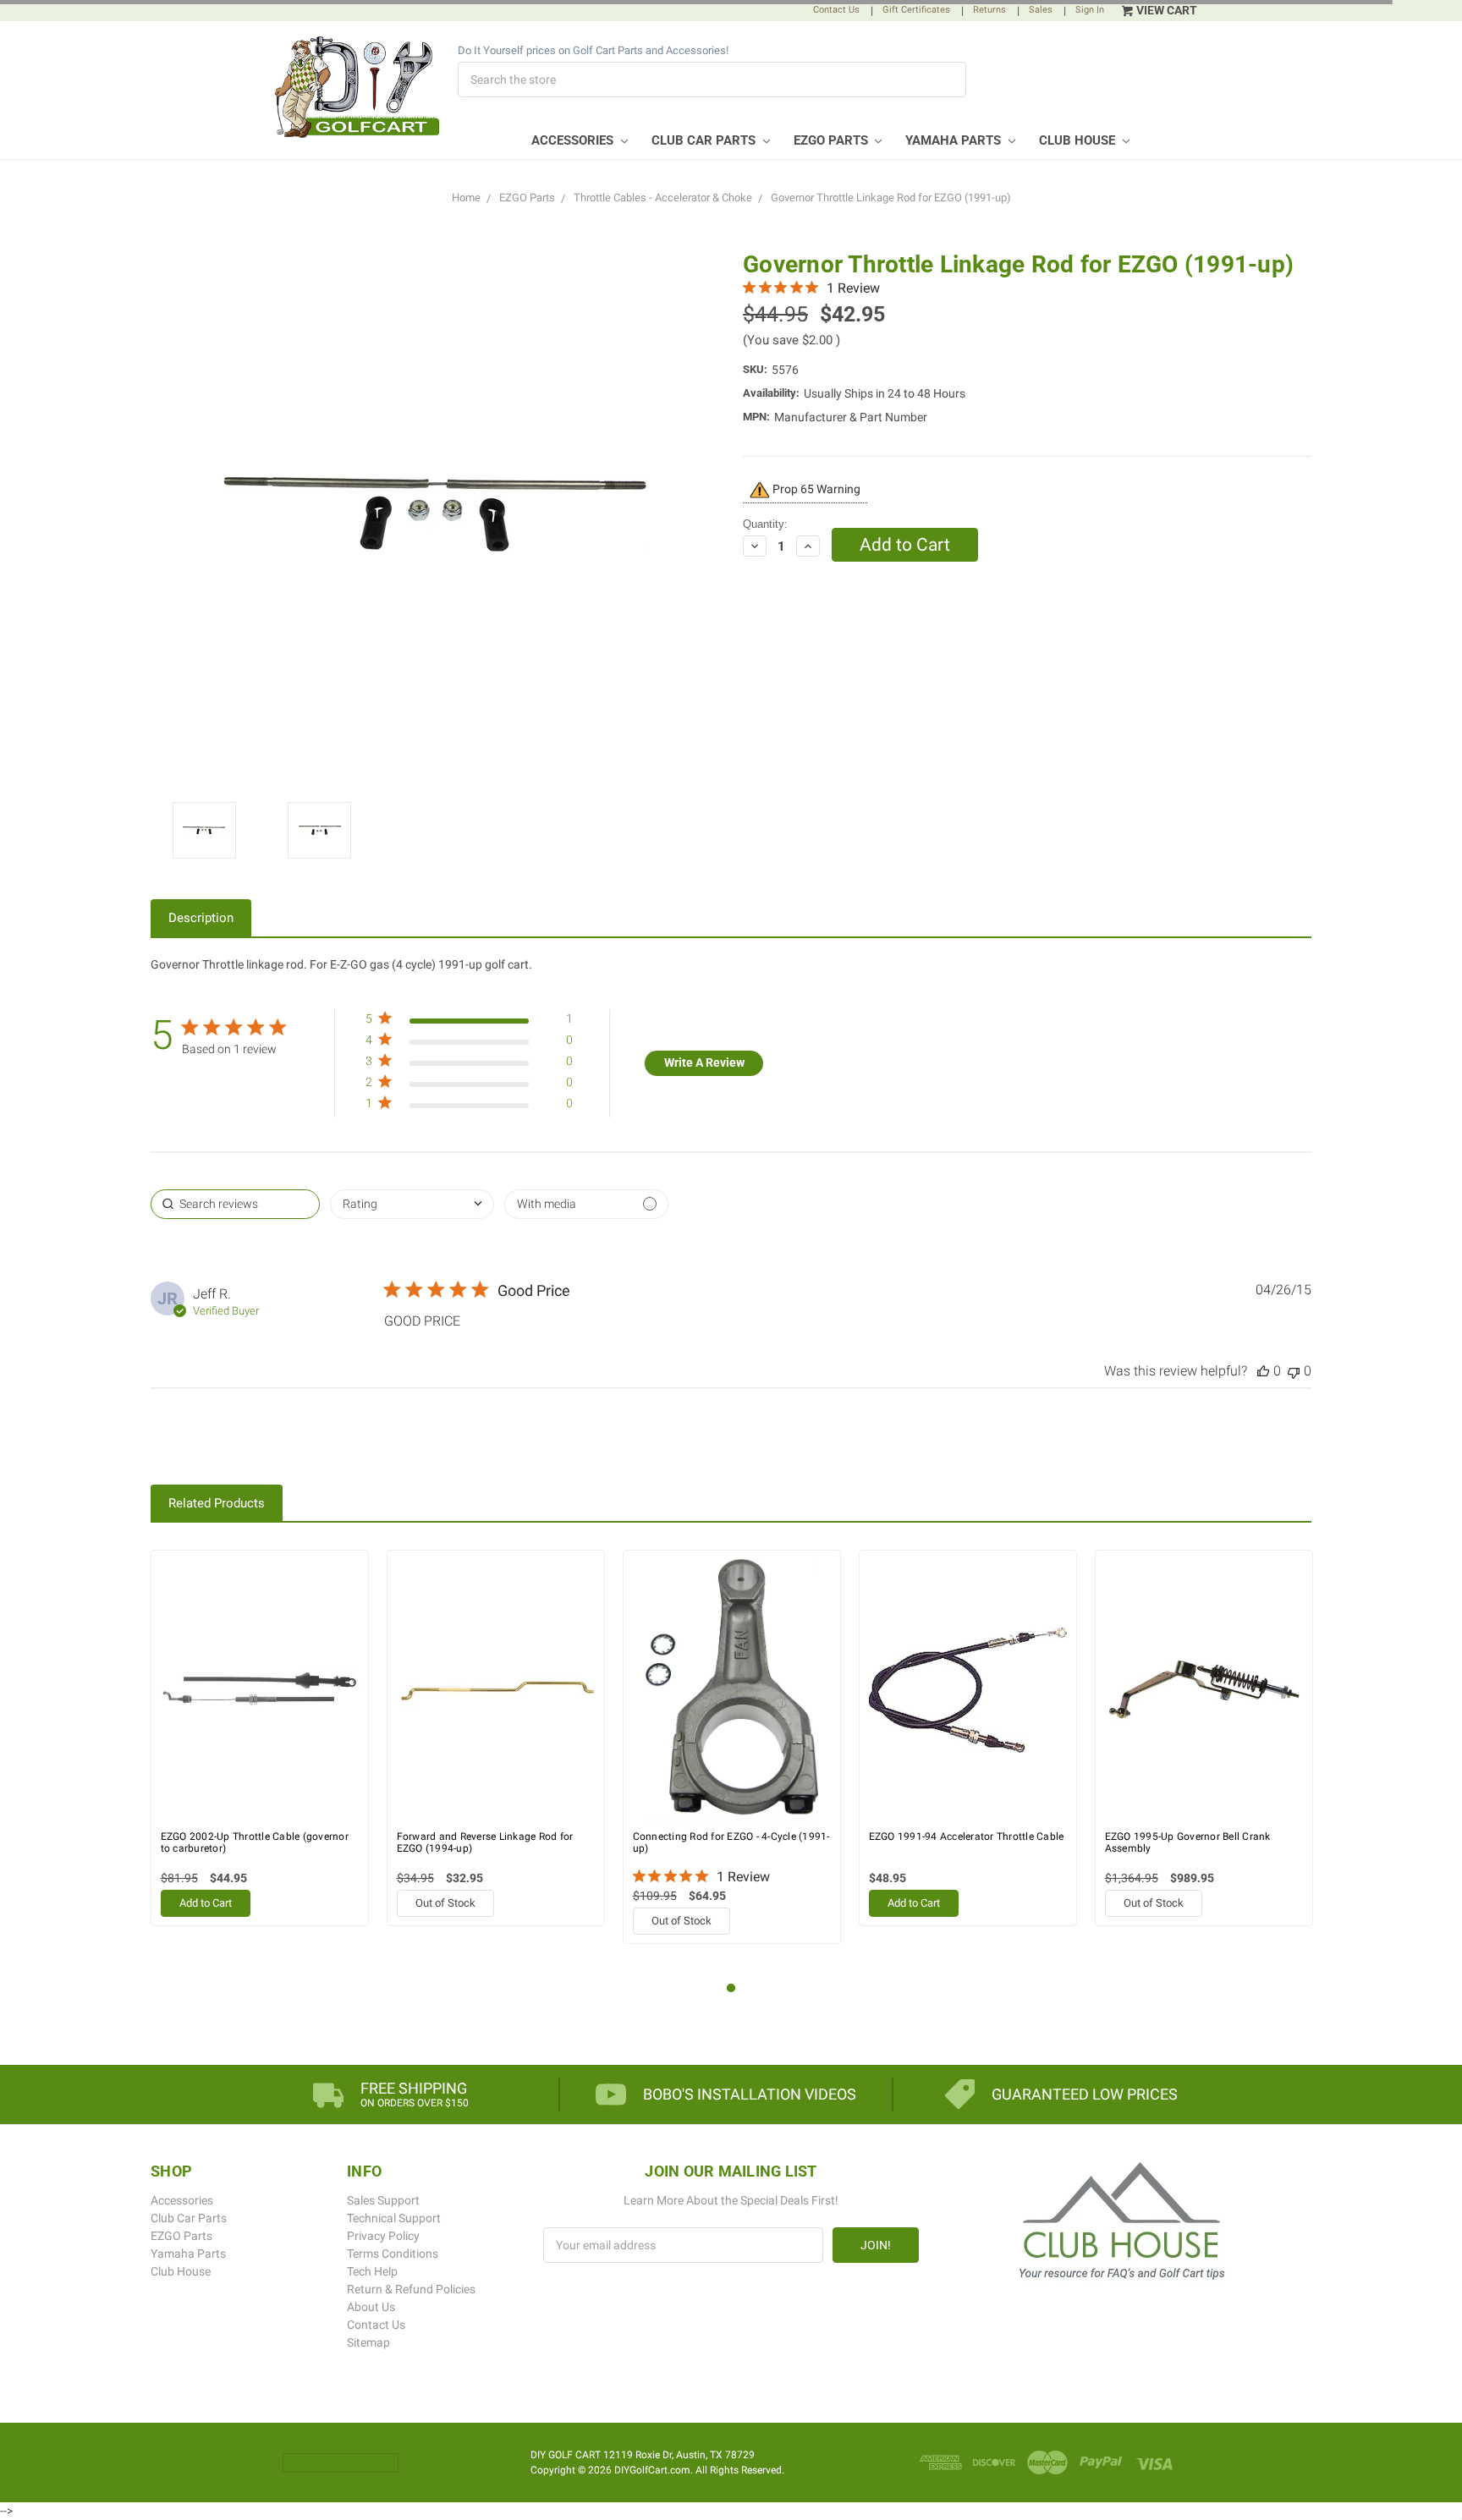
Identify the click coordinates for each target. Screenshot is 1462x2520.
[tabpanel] (260, 1738)
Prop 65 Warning (815, 489)
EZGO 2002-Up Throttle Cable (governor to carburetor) (255, 1842)
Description (201, 918)
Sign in (1090, 10)
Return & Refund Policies (411, 2289)
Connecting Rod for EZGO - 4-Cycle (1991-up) (731, 1842)
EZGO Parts (833, 140)
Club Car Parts (705, 140)
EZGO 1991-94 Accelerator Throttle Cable (967, 1836)
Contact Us (836, 10)
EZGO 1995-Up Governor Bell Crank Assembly (1188, 1842)
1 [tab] (731, 1988)
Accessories (574, 140)
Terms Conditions (393, 2254)
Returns (989, 10)
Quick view (260, 1690)
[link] (469, 1107)
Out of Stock (445, 1903)
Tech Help (372, 2271)
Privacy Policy (383, 2236)
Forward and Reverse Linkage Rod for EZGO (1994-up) (485, 1842)
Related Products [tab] (217, 1503)
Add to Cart (206, 1903)
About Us (371, 2307)
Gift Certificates (916, 10)
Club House (1079, 140)
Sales (1041, 10)
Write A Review (704, 1062)
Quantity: (765, 524)
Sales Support (383, 2200)
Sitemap (368, 2342)
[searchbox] (235, 1204)
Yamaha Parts (955, 140)
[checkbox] (586, 1204)
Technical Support (394, 2218)
